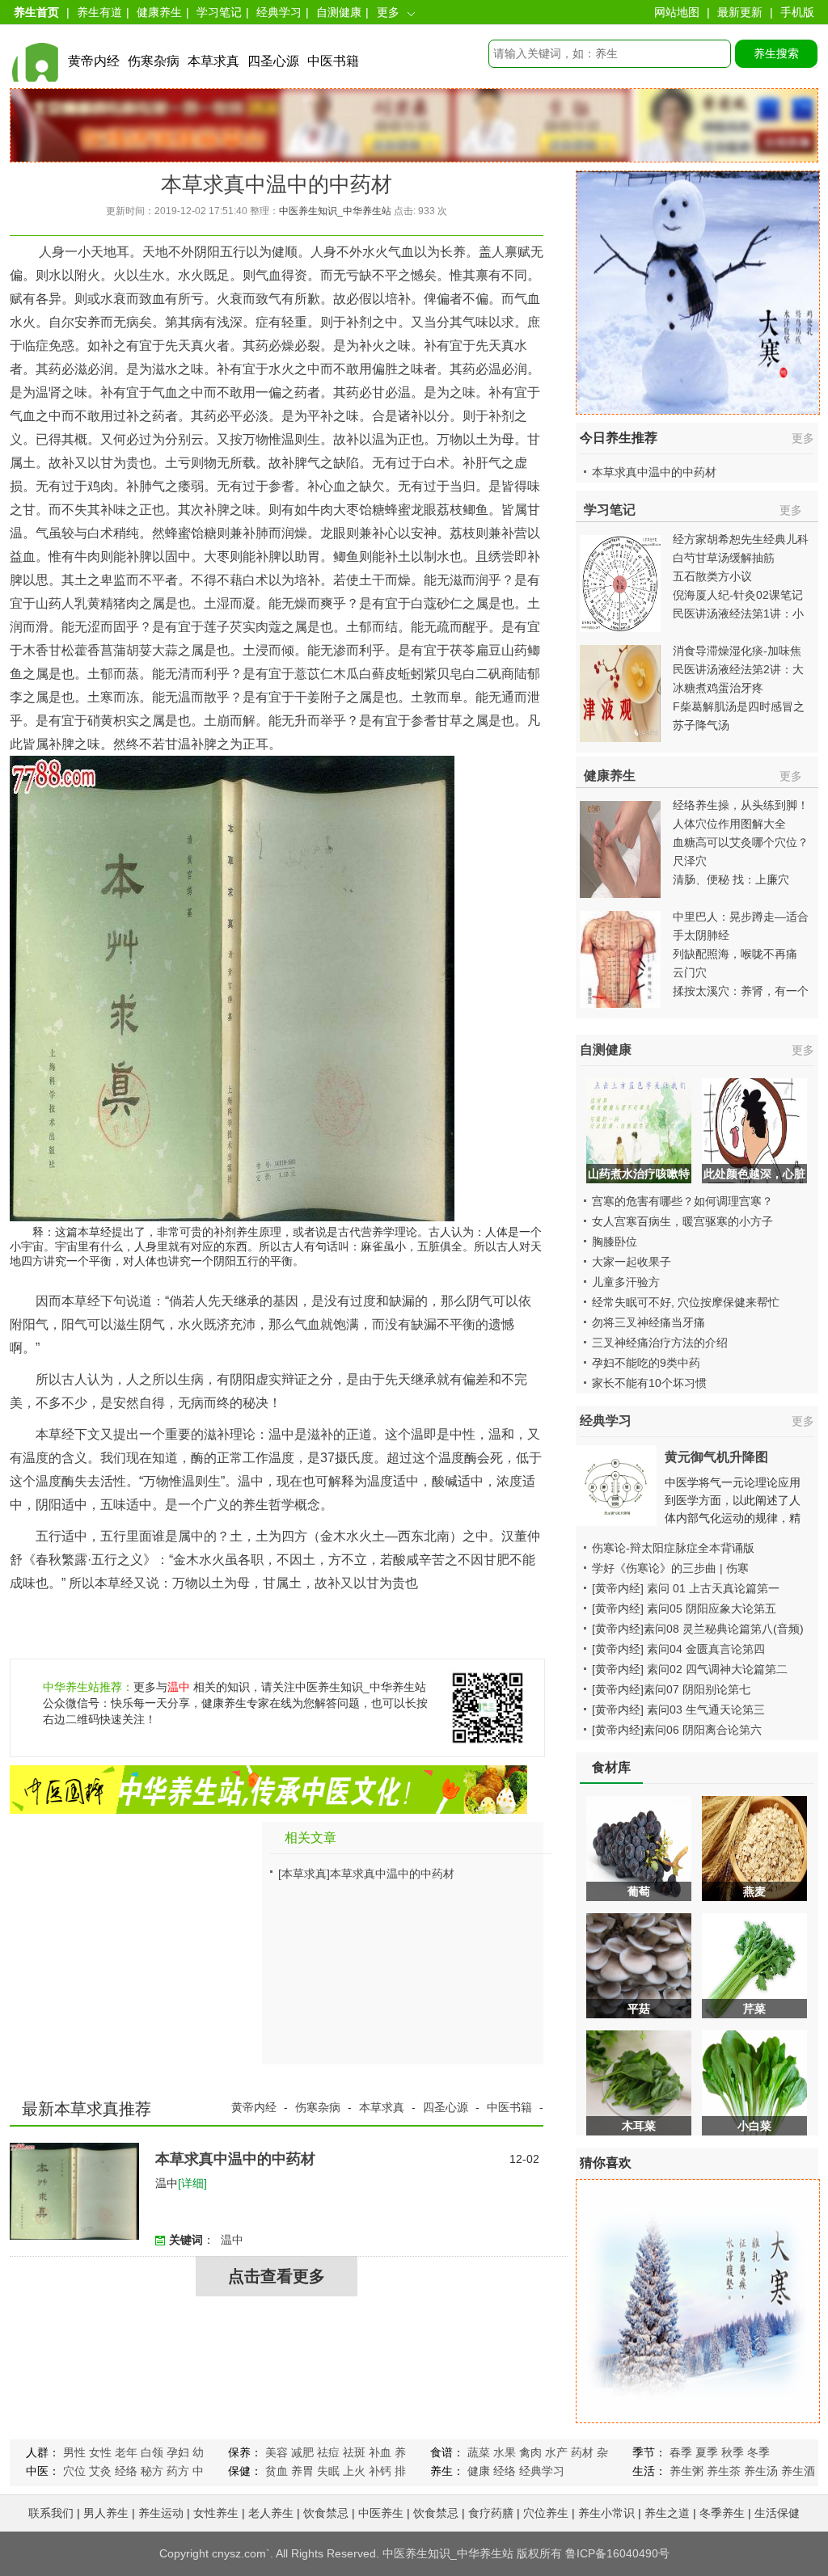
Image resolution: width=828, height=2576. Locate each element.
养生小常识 (606, 2513)
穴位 (74, 2471)
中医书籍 (333, 61)
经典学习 (279, 12)
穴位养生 (546, 2513)
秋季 (733, 2452)
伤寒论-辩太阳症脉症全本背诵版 (673, 1548)
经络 (126, 2471)
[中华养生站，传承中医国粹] (268, 1810)
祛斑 (354, 2452)
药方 (178, 2471)
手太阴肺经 (701, 935)
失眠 (328, 2471)
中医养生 (381, 2513)
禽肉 (530, 2452)
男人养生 (106, 2513)
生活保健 (777, 2513)
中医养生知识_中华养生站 (335, 211)
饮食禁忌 (326, 2513)
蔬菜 (479, 2452)
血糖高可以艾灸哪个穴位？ (741, 842)
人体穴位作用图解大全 (729, 824)
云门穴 (690, 972)
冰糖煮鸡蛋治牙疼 (718, 688)
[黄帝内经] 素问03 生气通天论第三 (678, 1710)
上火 (354, 2471)
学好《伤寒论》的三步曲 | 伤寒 (670, 1568)
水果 (505, 2452)
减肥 (302, 2452)
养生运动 (161, 2513)
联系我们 (51, 2513)
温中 (179, 1687)
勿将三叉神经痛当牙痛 (648, 1322)
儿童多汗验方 (626, 1282)
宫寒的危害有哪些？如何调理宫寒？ (682, 1201)
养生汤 (761, 2471)
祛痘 (328, 2452)
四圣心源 (273, 61)
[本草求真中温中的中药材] (74, 2236)
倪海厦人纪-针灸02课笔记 (738, 595)
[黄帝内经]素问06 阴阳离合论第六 (677, 1730)
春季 (681, 2452)
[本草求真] (304, 1874)
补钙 (380, 2471)
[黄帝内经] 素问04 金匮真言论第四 (678, 1649)
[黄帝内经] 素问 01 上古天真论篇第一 (686, 1588)
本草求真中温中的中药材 (392, 1874)
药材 (582, 2452)
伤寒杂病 (154, 61)
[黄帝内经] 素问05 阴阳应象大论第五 (684, 1608)
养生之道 (667, 2513)
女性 (100, 2452)
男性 (74, 2452)
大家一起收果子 (632, 1262)
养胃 (302, 2471)
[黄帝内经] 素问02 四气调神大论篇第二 (690, 1669)
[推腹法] (620, 1012)
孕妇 (178, 2452)
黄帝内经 (94, 61)
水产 (556, 2452)
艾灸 (100, 2471)
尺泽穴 (690, 861)
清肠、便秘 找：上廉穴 (731, 879)
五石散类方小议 (712, 576)
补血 (380, 2452)
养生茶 (724, 2471)
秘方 (152, 2471)
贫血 (277, 2471)
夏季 (707, 2452)
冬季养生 (722, 2513)
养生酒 (798, 2471)
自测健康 (339, 12)
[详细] (192, 2183)
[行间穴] (620, 902)
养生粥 (686, 2471)
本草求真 (213, 61)
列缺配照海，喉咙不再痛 (735, 954)
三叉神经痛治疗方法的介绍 (660, 1343)
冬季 (758, 2452)
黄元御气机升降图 (716, 1457)
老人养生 (271, 2513)
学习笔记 (219, 12)
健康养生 (159, 12)
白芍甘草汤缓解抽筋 (724, 558)
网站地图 (677, 12)
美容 (277, 2452)
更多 (803, 438)
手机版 (797, 12)
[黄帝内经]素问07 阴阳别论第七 (671, 1689)
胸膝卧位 (615, 1242)
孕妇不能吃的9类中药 (646, 1363)
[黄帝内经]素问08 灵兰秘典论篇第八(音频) (698, 1629)
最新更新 (740, 12)
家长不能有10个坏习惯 (649, 1383)
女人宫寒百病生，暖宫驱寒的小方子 (682, 1221)
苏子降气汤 (701, 725)
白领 (152, 2452)
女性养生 (216, 2513)
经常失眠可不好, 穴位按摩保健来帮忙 (686, 1302)
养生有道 (99, 12)
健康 (479, 2471)
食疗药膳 (491, 2513)
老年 (126, 2452)
